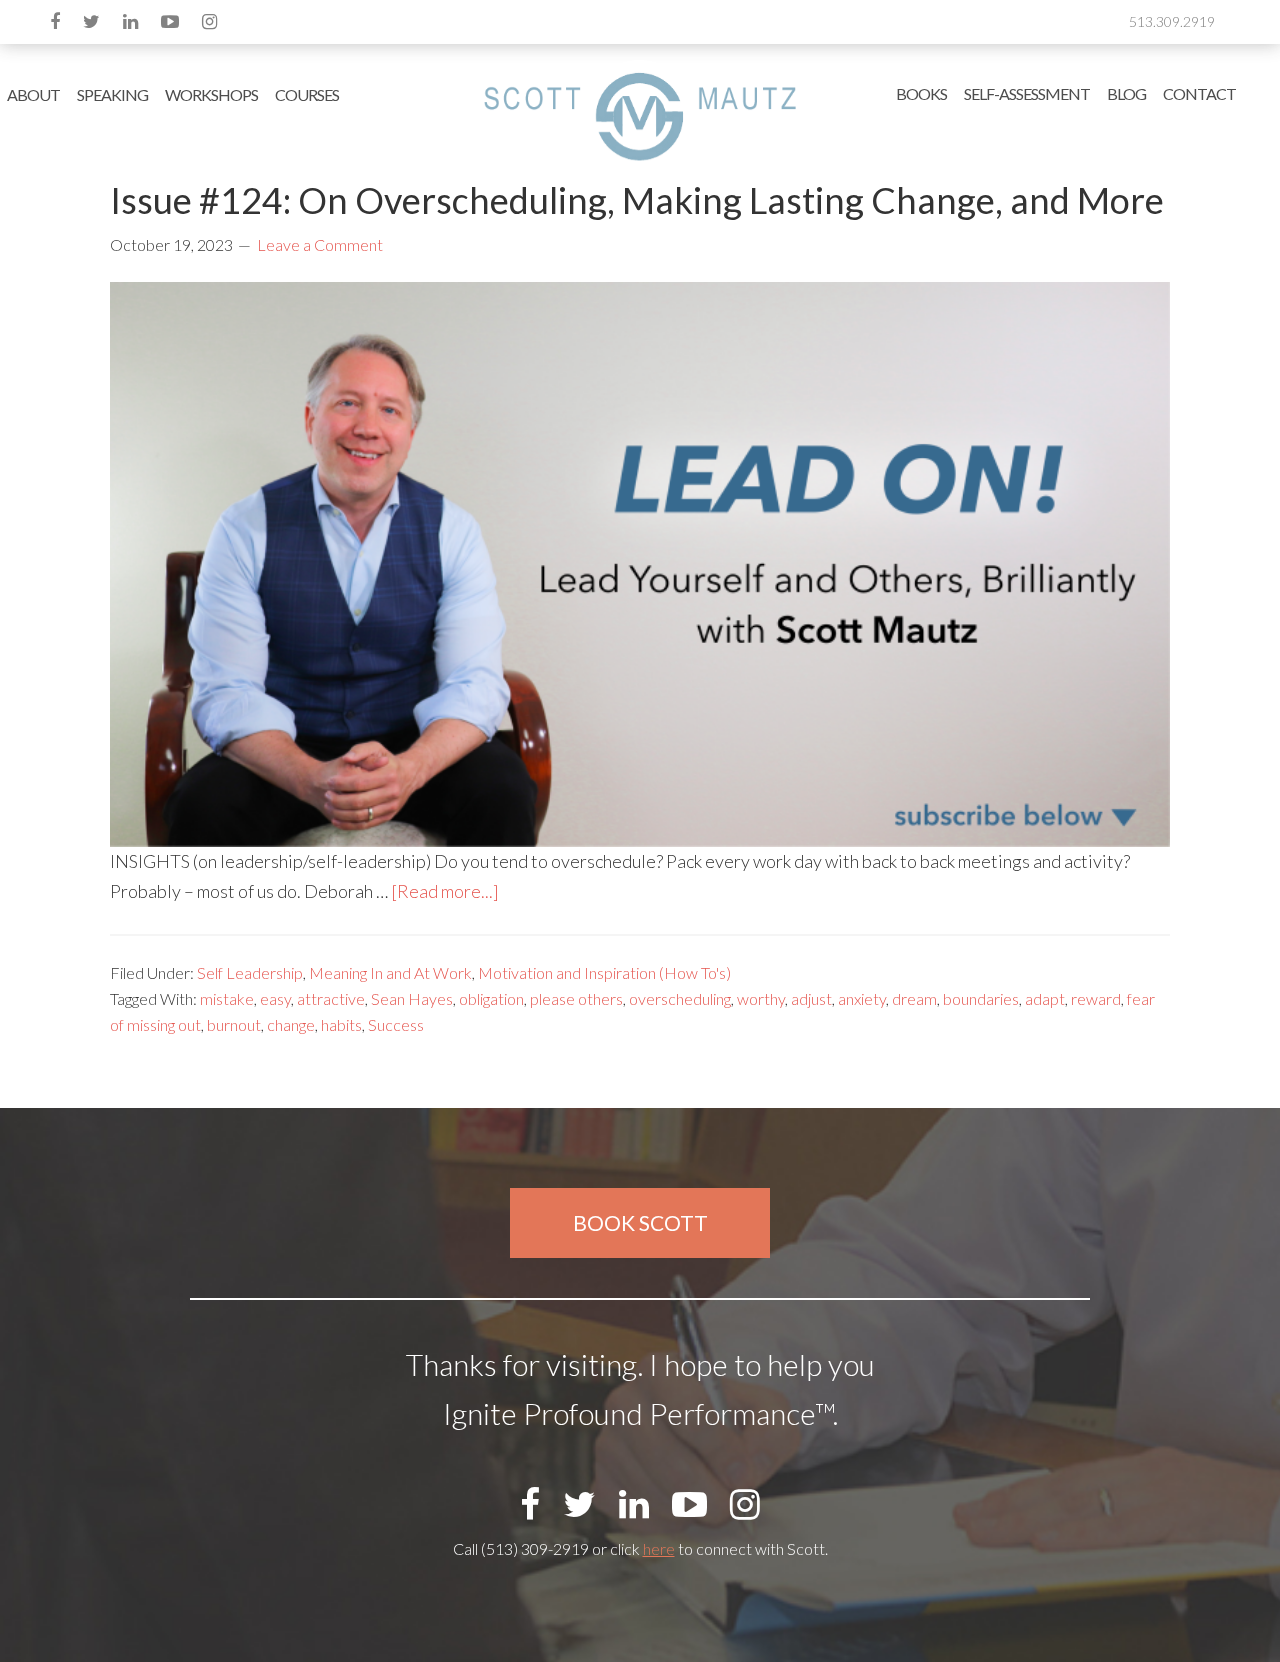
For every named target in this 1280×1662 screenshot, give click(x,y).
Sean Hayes (412, 998)
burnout (234, 1024)
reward (1096, 998)
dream (914, 998)
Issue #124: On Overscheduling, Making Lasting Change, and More (637, 200)
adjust (811, 998)
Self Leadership (250, 972)
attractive (331, 998)
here (659, 1548)
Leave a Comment (320, 244)
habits (341, 1024)
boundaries (981, 998)
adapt (1045, 998)
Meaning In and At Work (390, 972)
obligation (491, 998)
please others (576, 998)
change (291, 1024)
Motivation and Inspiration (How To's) (604, 972)
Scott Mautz (640, 115)
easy (275, 998)
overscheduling (680, 998)
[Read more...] (445, 891)
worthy (761, 998)
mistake (227, 998)
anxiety (862, 998)
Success (396, 1024)
